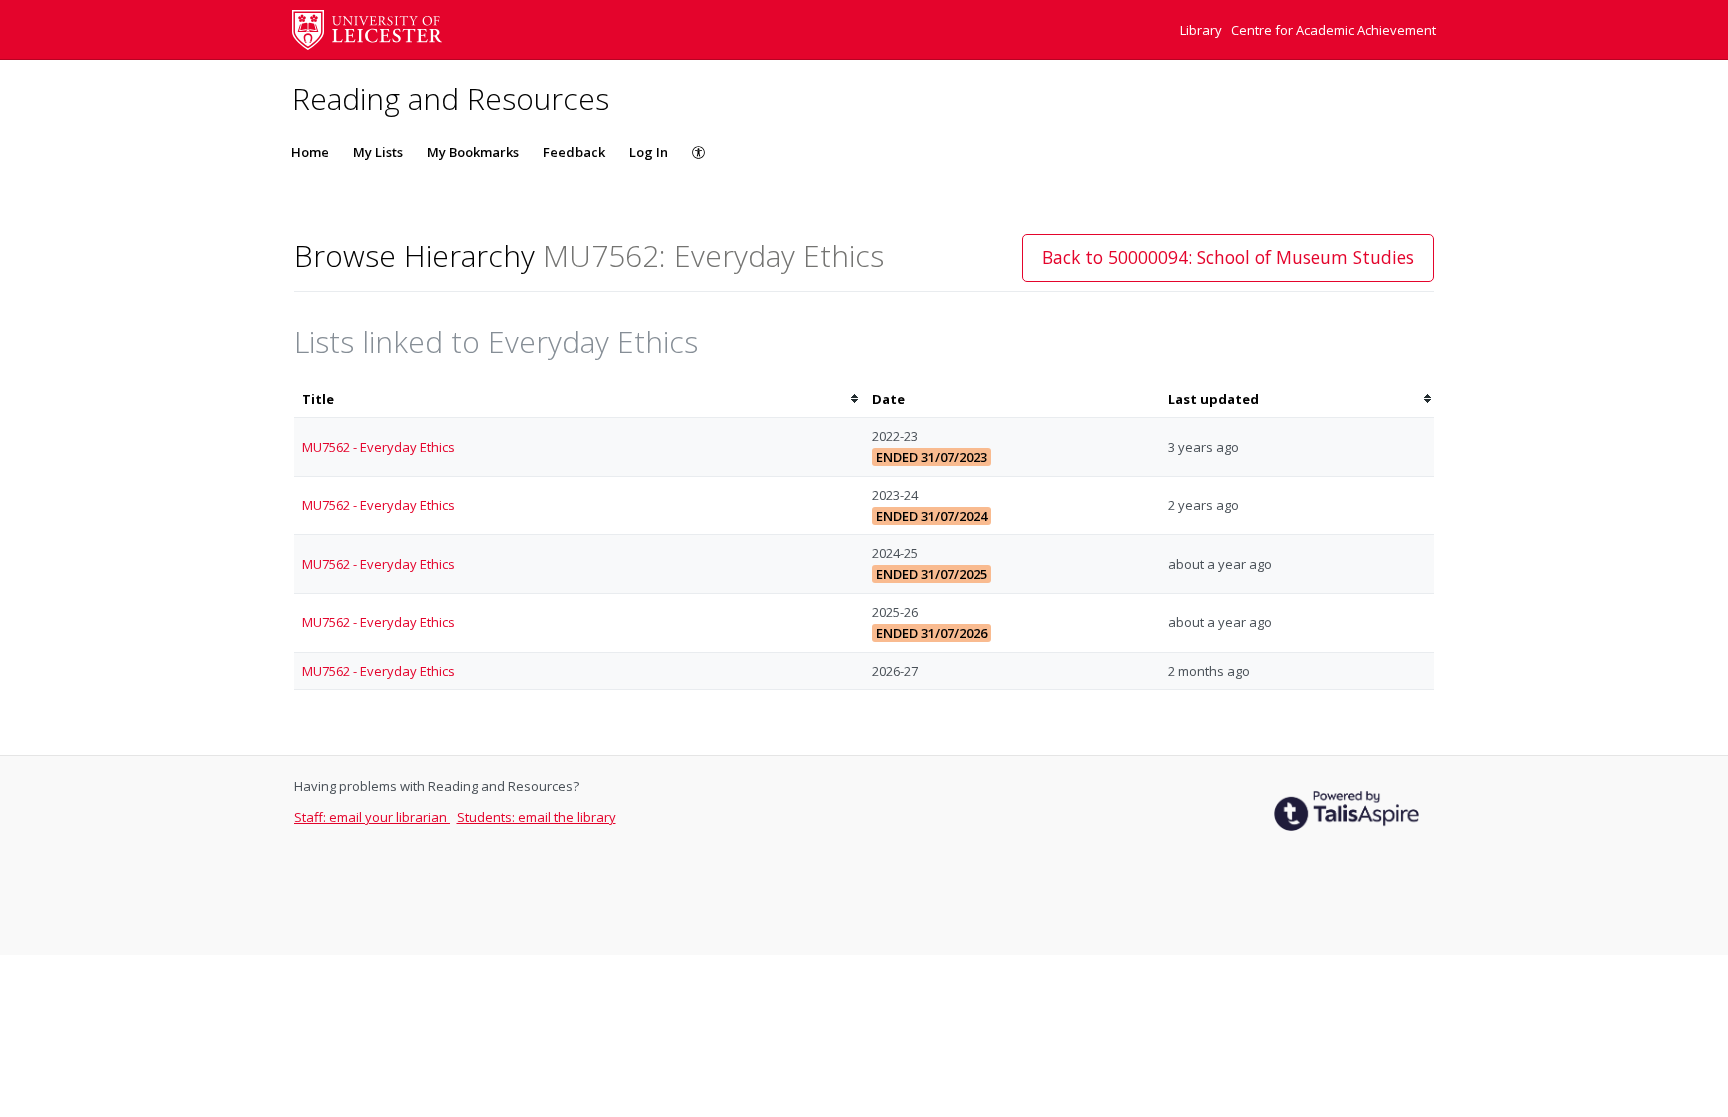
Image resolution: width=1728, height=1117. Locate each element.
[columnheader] (579, 399)
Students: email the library (536, 817)
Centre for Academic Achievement (1333, 30)
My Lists (378, 152)
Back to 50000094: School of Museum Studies (1228, 257)
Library (1202, 30)
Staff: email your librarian (372, 817)
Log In (648, 152)
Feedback (574, 152)
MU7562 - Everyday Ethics (378, 447)
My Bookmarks (473, 152)
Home (310, 152)
